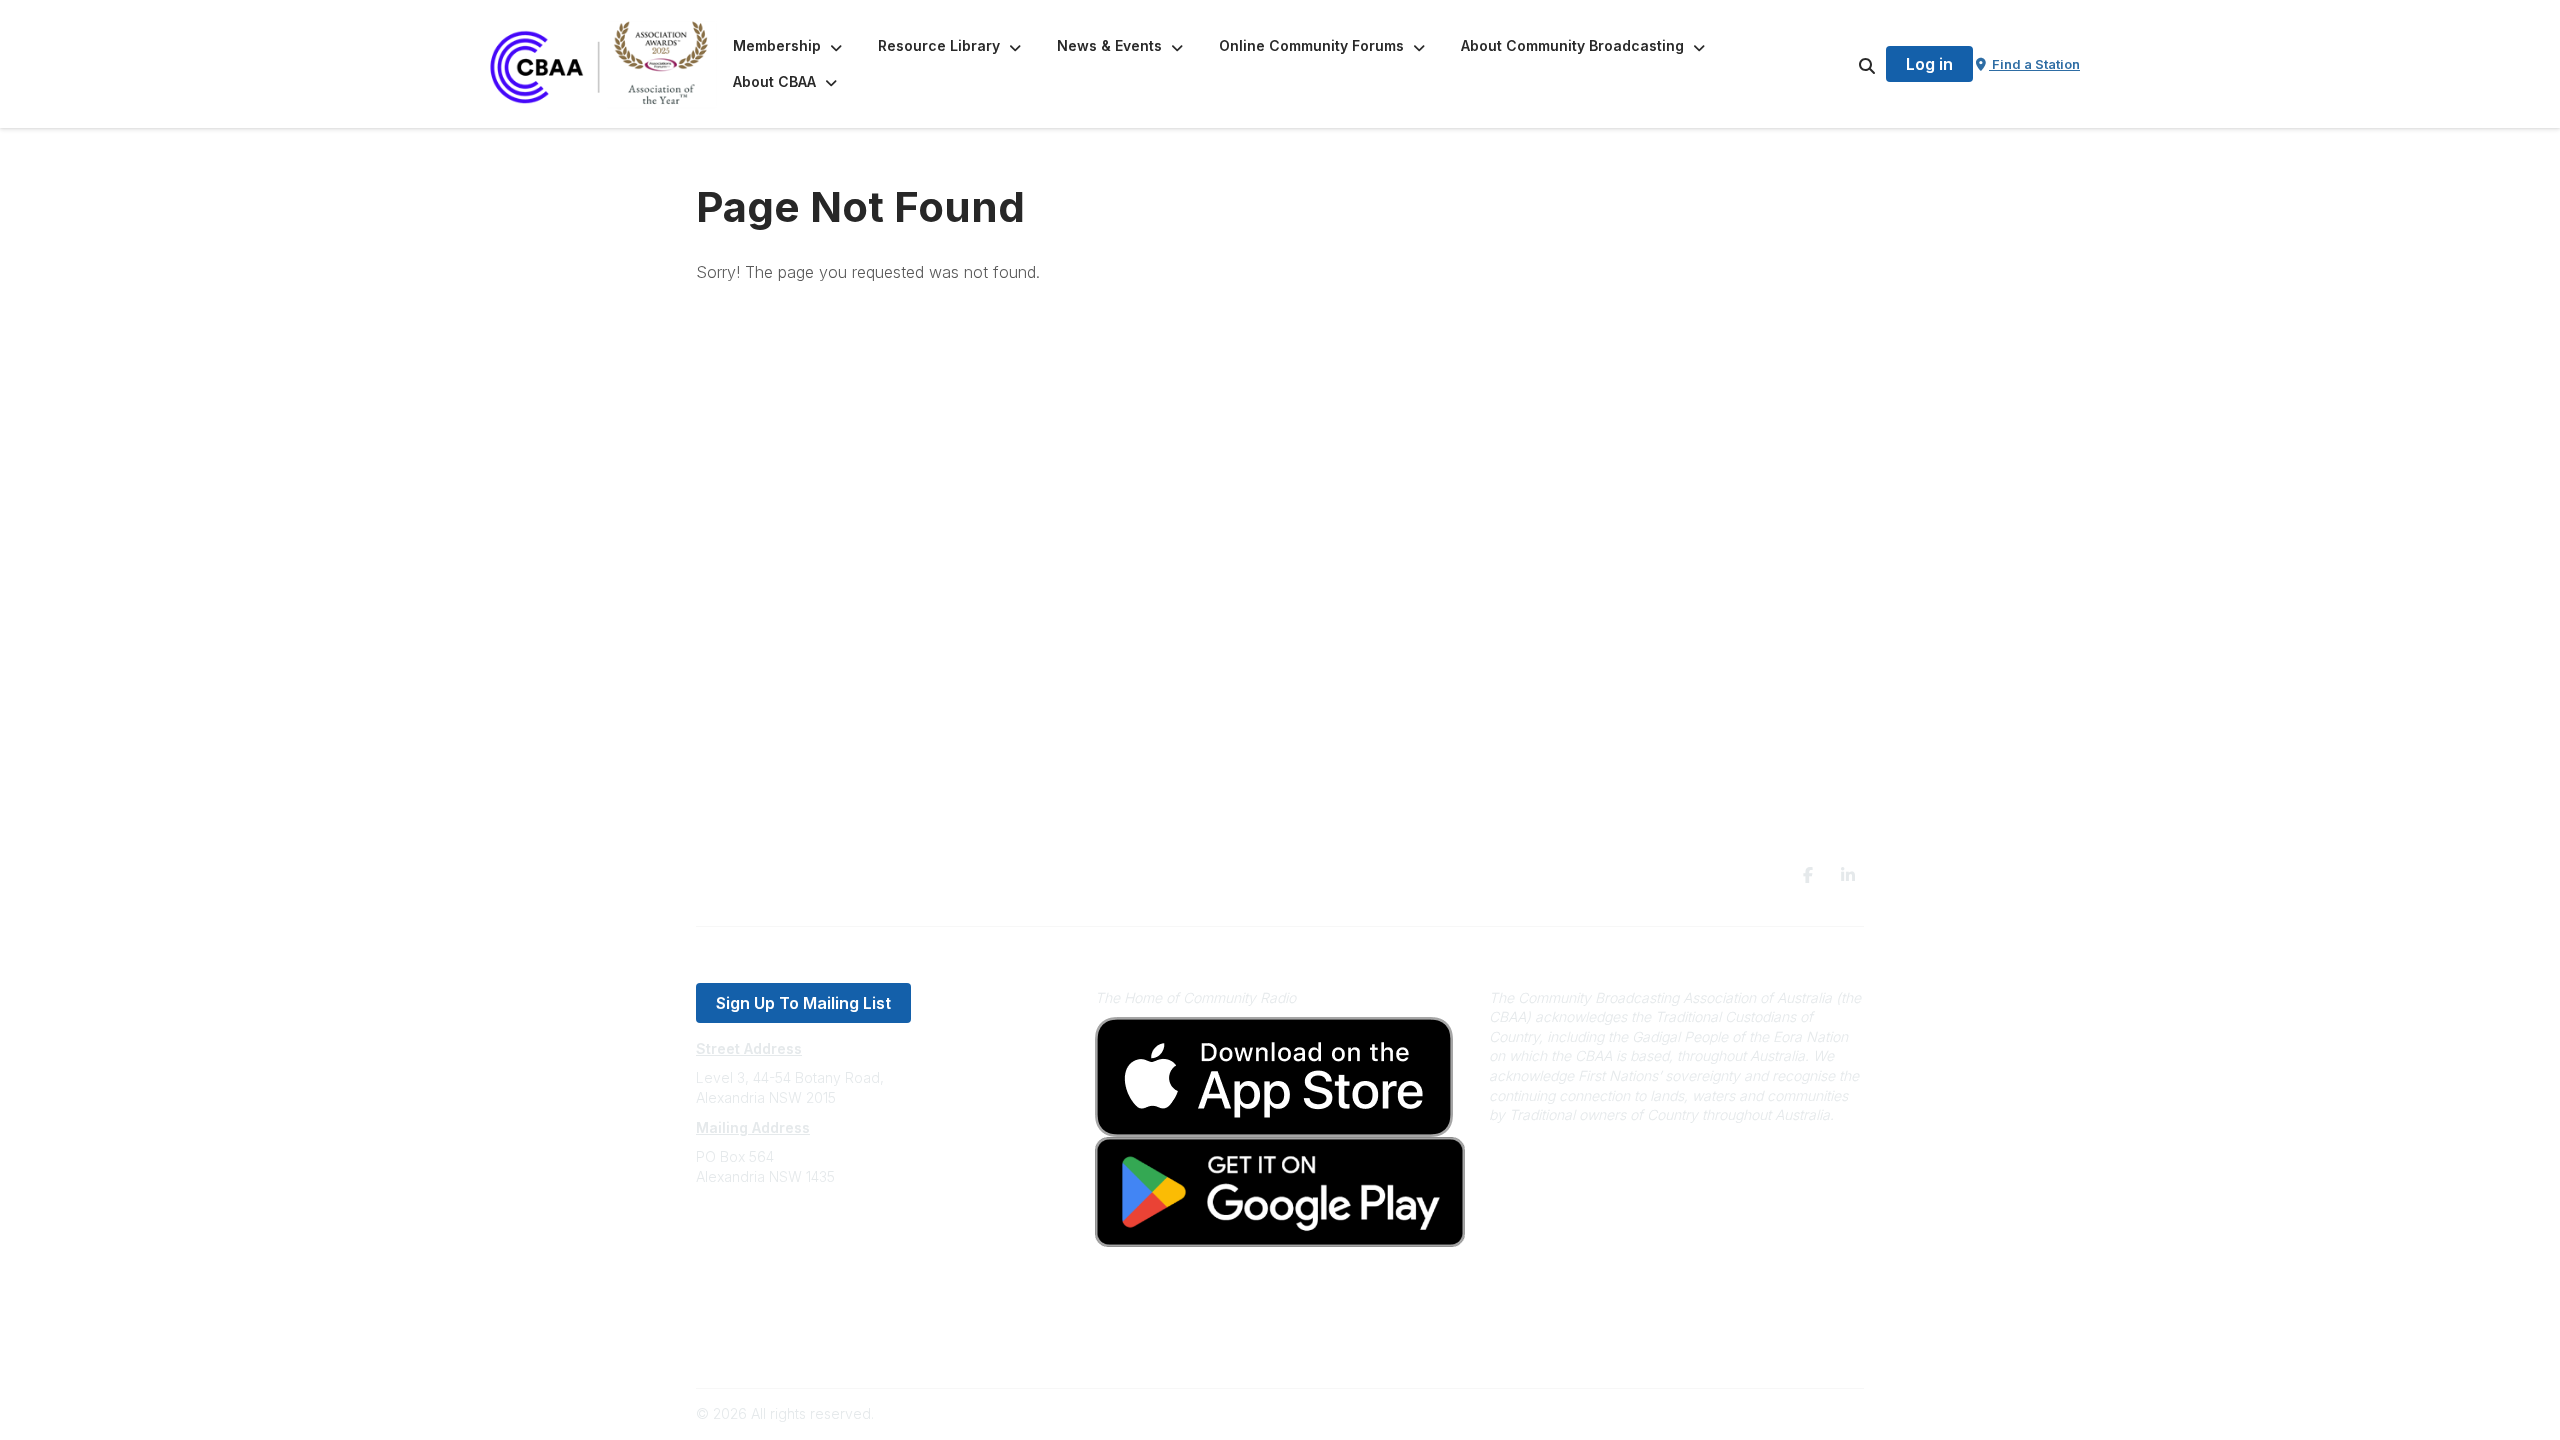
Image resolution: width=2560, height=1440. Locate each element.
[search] (1842, 64)
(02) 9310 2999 (746, 1236)
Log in (1929, 64)
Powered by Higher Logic (1779, 1413)
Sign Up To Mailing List (803, 1003)
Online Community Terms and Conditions (828, 1346)
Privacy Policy (742, 1316)
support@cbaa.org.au (767, 1256)
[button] (789, 46)
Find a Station (2034, 64)
